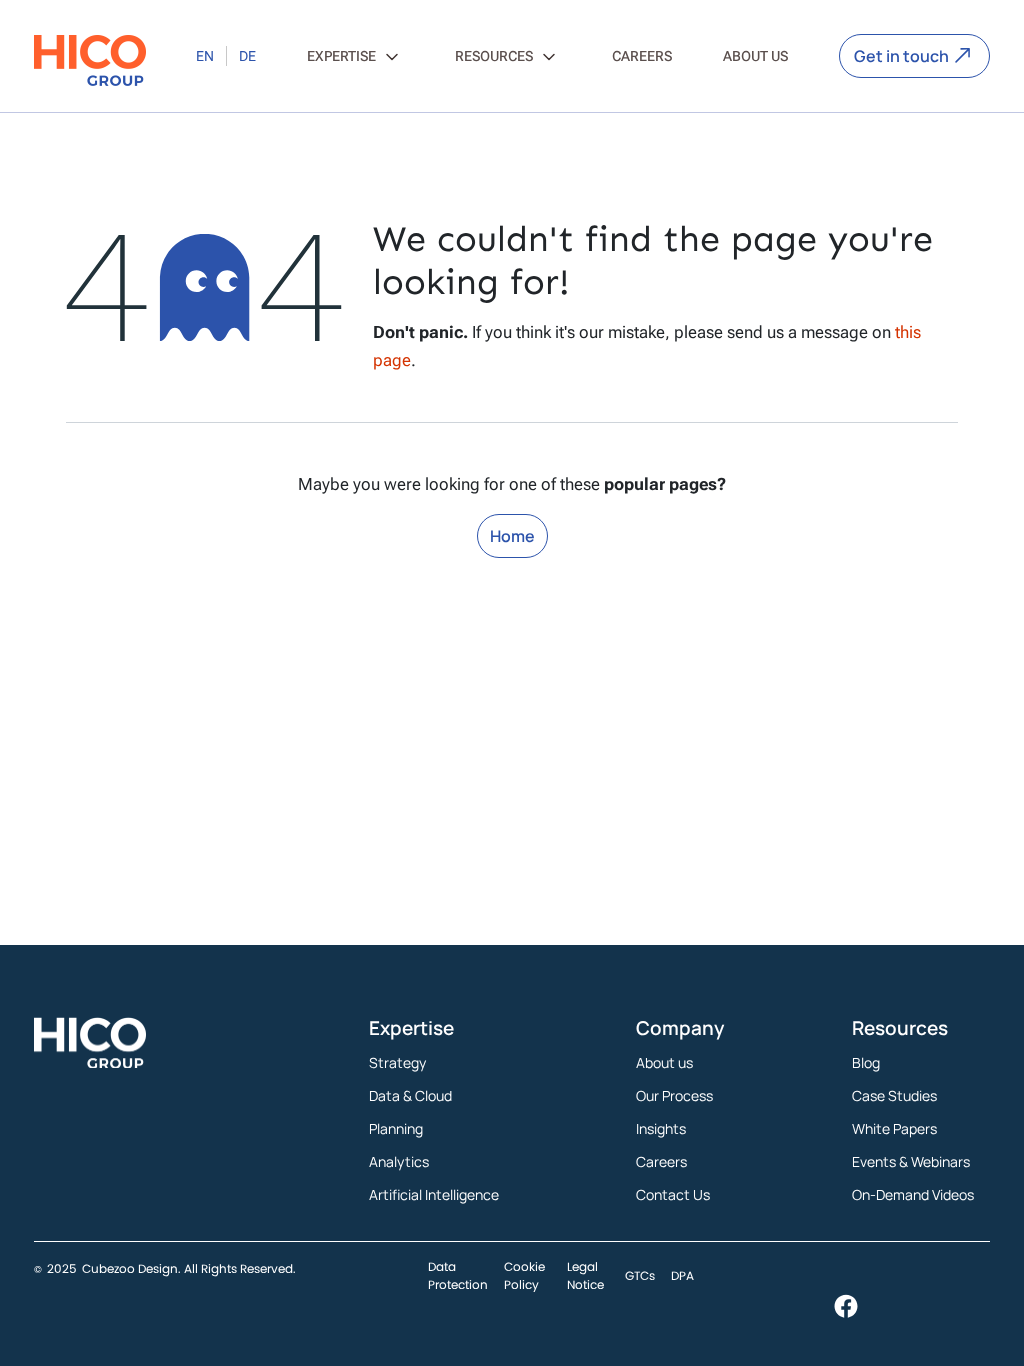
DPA (682, 1275)
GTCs (640, 1275)
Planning (396, 1128)
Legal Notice (585, 1275)
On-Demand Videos (913, 1194)
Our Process (674, 1095)
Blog (866, 1062)
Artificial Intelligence (434, 1194)
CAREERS (642, 56)
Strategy (397, 1062)
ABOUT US (755, 56)
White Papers (894, 1128)
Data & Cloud (410, 1095)
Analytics (399, 1161)
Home (512, 536)
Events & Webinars (911, 1161)
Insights (661, 1128)
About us (664, 1062)
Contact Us (673, 1194)
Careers (661, 1161)
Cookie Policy (524, 1275)
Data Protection (458, 1275)
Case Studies (894, 1095)
